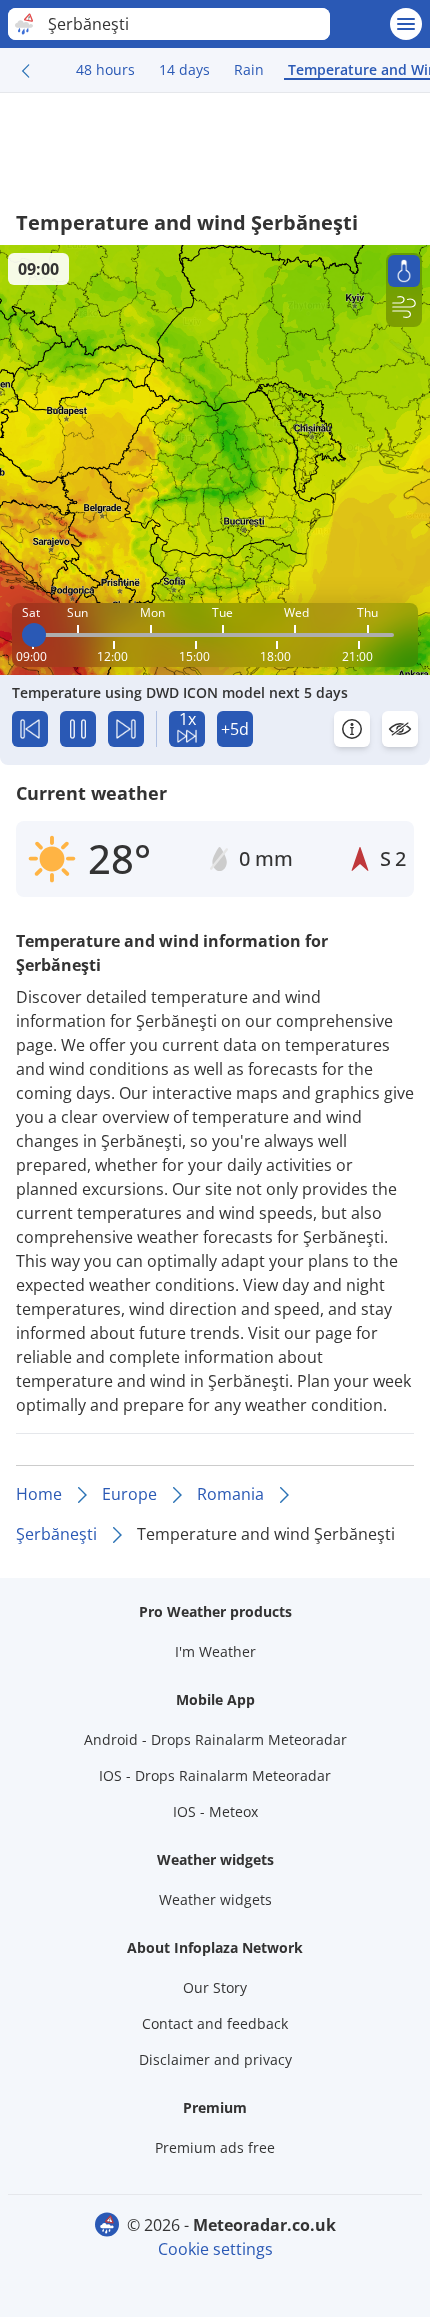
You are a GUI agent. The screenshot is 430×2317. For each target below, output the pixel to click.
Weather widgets (215, 1899)
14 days (184, 69)
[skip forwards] (126, 729)
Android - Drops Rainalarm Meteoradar (215, 1739)
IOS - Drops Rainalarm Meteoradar (215, 1775)
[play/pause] (78, 729)
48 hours (105, 69)
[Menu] (406, 24)
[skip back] (30, 729)
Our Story (215, 1987)
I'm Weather (215, 1651)
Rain (249, 69)
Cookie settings (215, 2249)
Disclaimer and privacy (215, 2059)
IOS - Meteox (215, 1811)
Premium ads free (215, 2147)
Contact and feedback (215, 2023)
